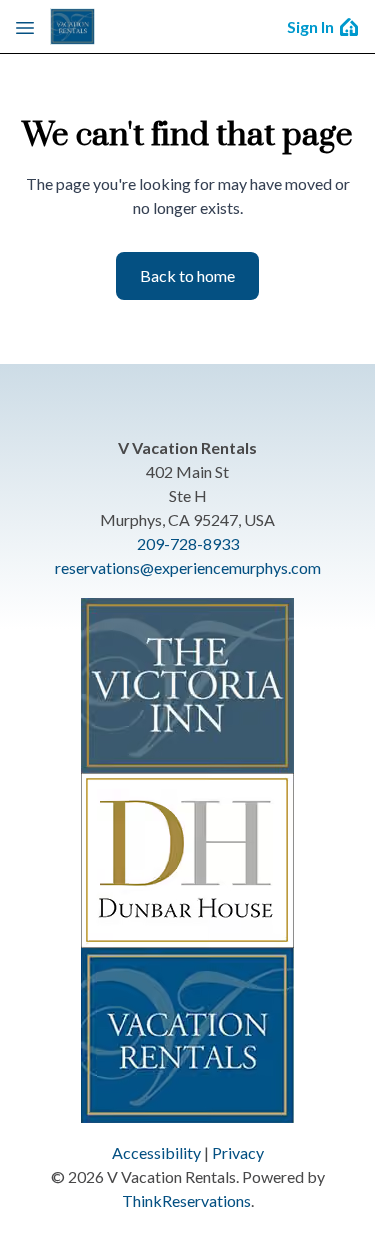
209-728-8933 (188, 543)
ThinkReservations (186, 1200)
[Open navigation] (25, 27)
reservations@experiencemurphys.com (188, 567)
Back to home (187, 275)
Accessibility (156, 1152)
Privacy (238, 1152)
